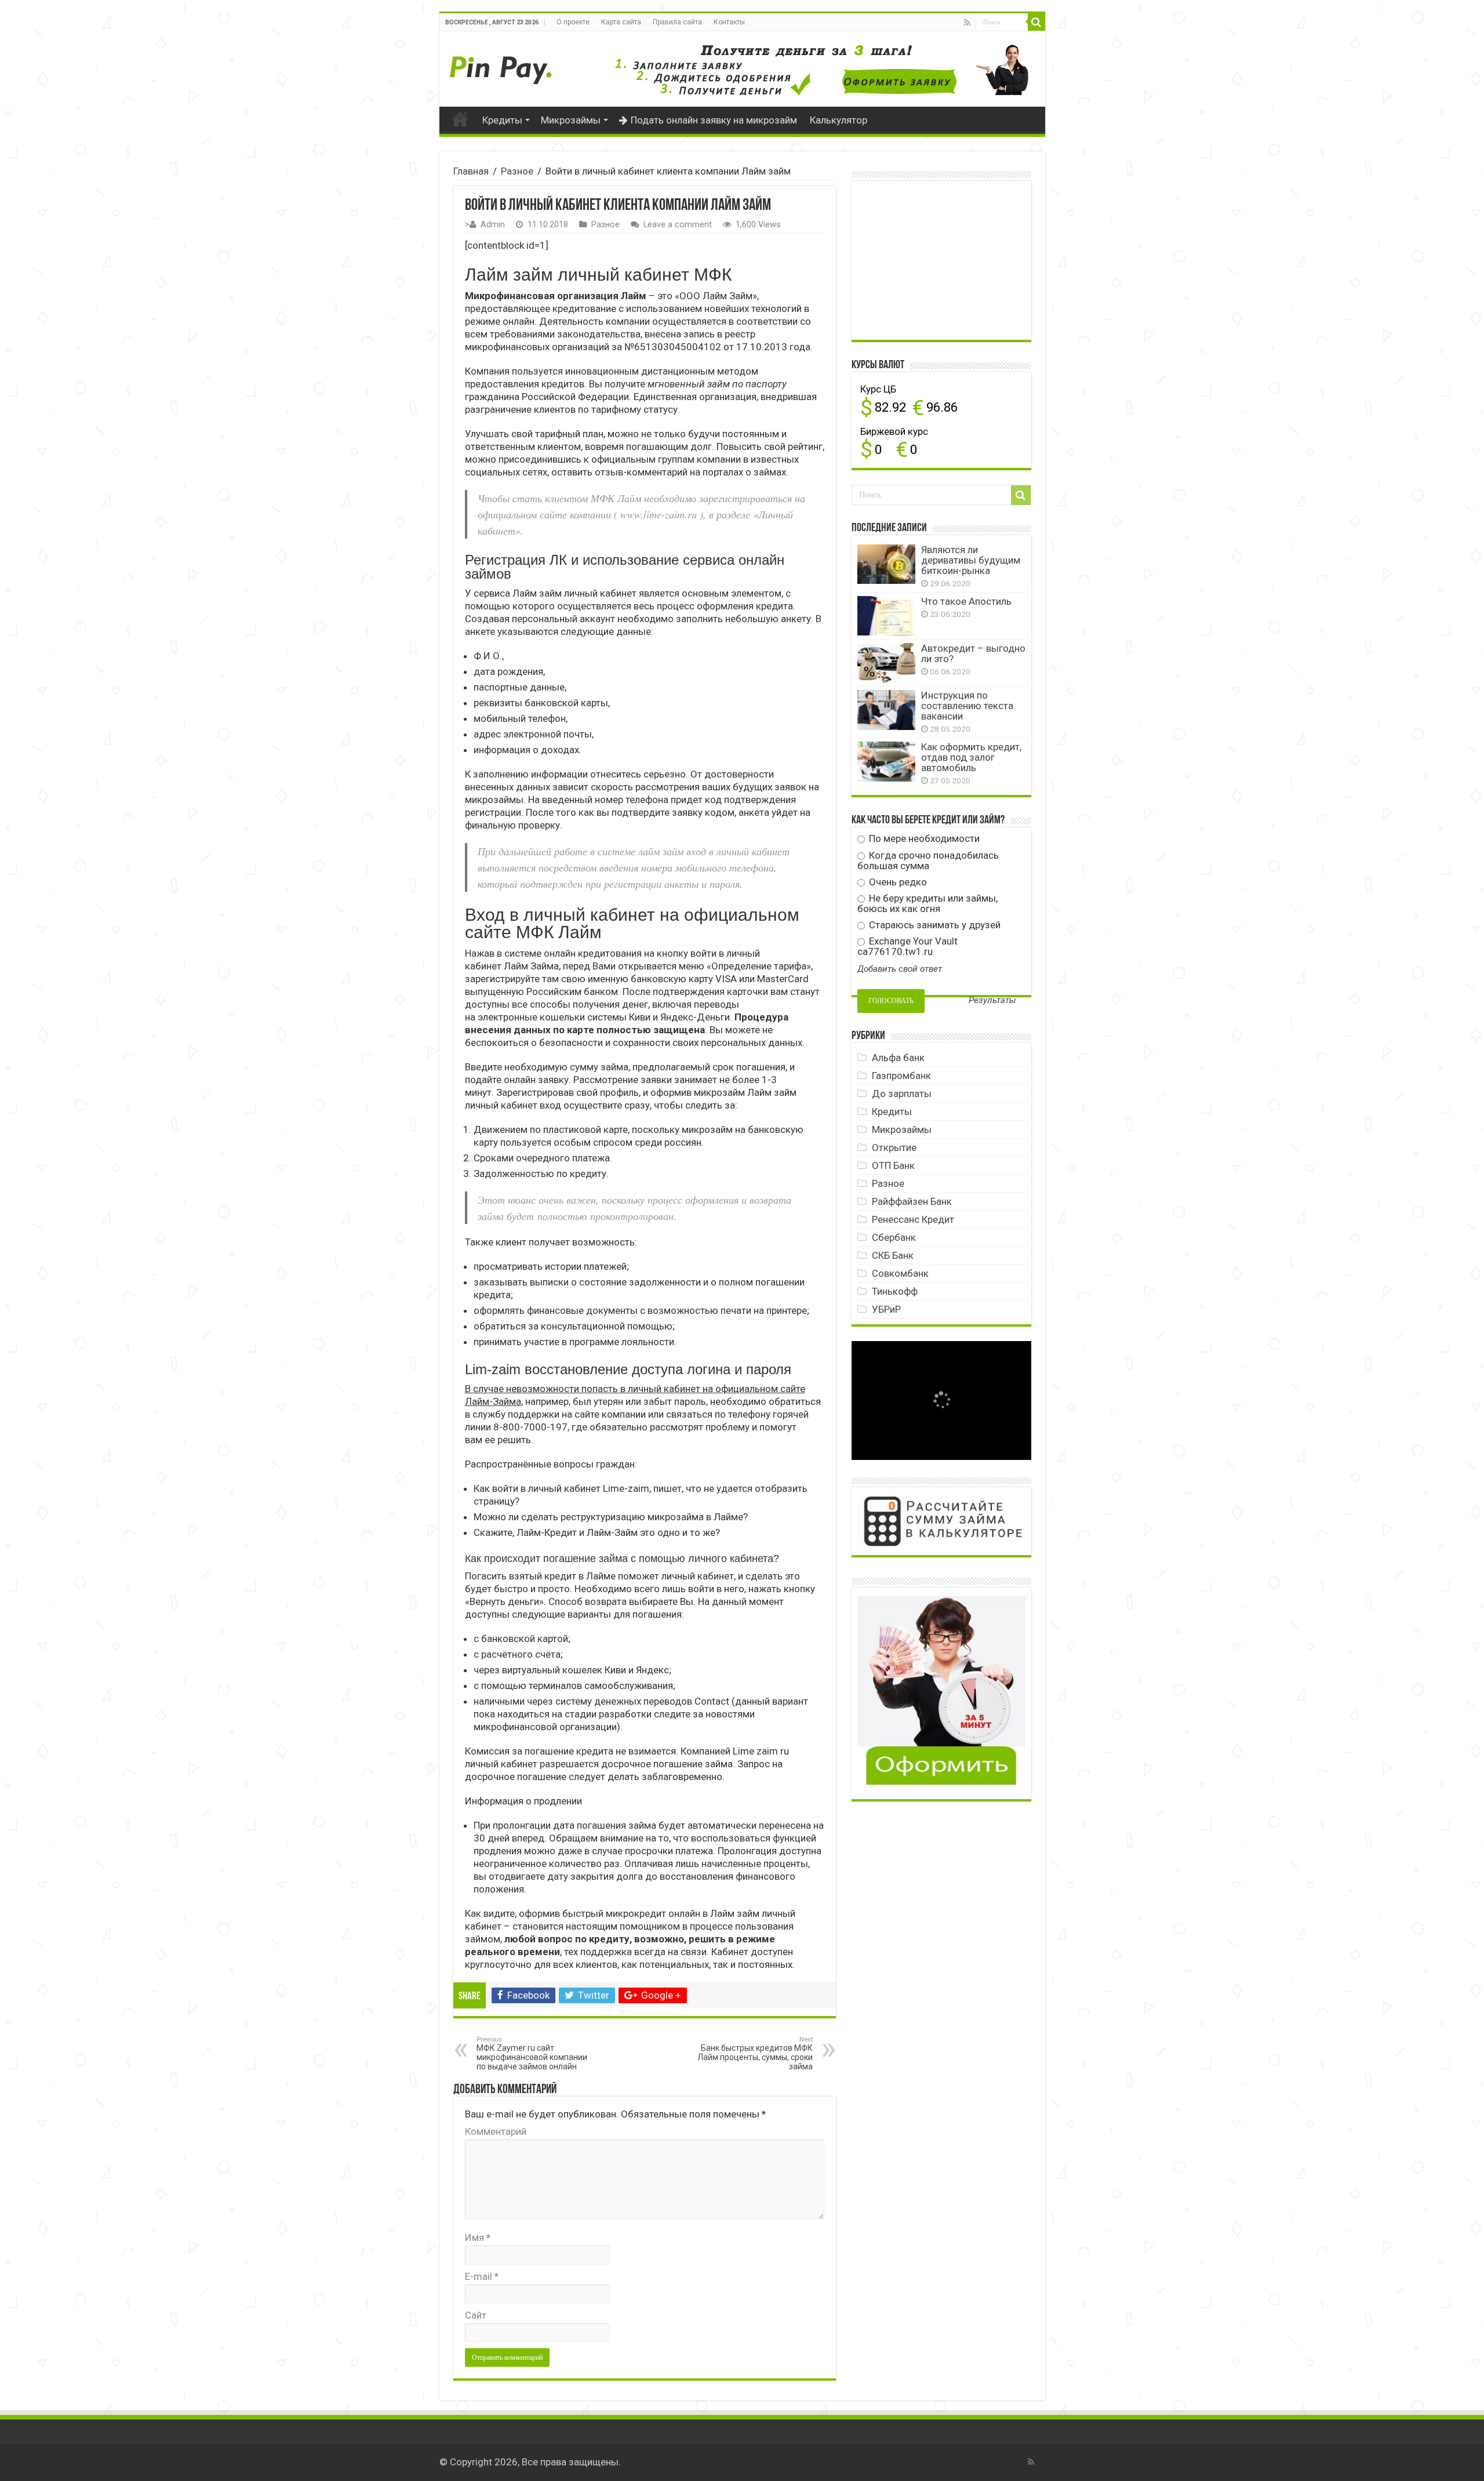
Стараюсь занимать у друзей (934, 925)
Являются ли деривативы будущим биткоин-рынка (971, 560)
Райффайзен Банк (912, 1201)
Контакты (729, 22)
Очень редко (897, 882)
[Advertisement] (944, 259)
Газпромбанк (901, 1076)
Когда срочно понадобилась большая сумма (928, 860)
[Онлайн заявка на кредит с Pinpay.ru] (503, 64)
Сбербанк (894, 1237)
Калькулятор (839, 120)
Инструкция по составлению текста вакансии (967, 706)
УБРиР (886, 1309)
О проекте (573, 22)
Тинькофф (895, 1291)
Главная (460, 119)
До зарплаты (902, 1094)
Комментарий (496, 2131)
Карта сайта (621, 22)
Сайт (476, 2315)
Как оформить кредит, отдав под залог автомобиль (971, 757)
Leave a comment (678, 225)
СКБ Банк (893, 1255)
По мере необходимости (923, 838)
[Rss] (967, 23)
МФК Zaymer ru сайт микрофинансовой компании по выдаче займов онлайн (532, 2053)
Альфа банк (898, 1058)
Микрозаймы (571, 120)
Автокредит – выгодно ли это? (973, 653)
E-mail (482, 2276)
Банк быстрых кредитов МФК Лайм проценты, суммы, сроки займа (755, 2053)
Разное (517, 171)
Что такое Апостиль (966, 601)
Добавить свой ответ (900, 969)
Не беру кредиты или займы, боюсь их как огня (927, 903)
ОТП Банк (893, 1165)
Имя (478, 2237)
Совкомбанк (900, 1273)
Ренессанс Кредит (913, 1219)
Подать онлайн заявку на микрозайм (714, 120)
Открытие (894, 1147)
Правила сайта (677, 22)
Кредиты (502, 120)
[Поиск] (1036, 22)
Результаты (992, 1000)
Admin (493, 225)
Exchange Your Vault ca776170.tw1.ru (908, 946)
